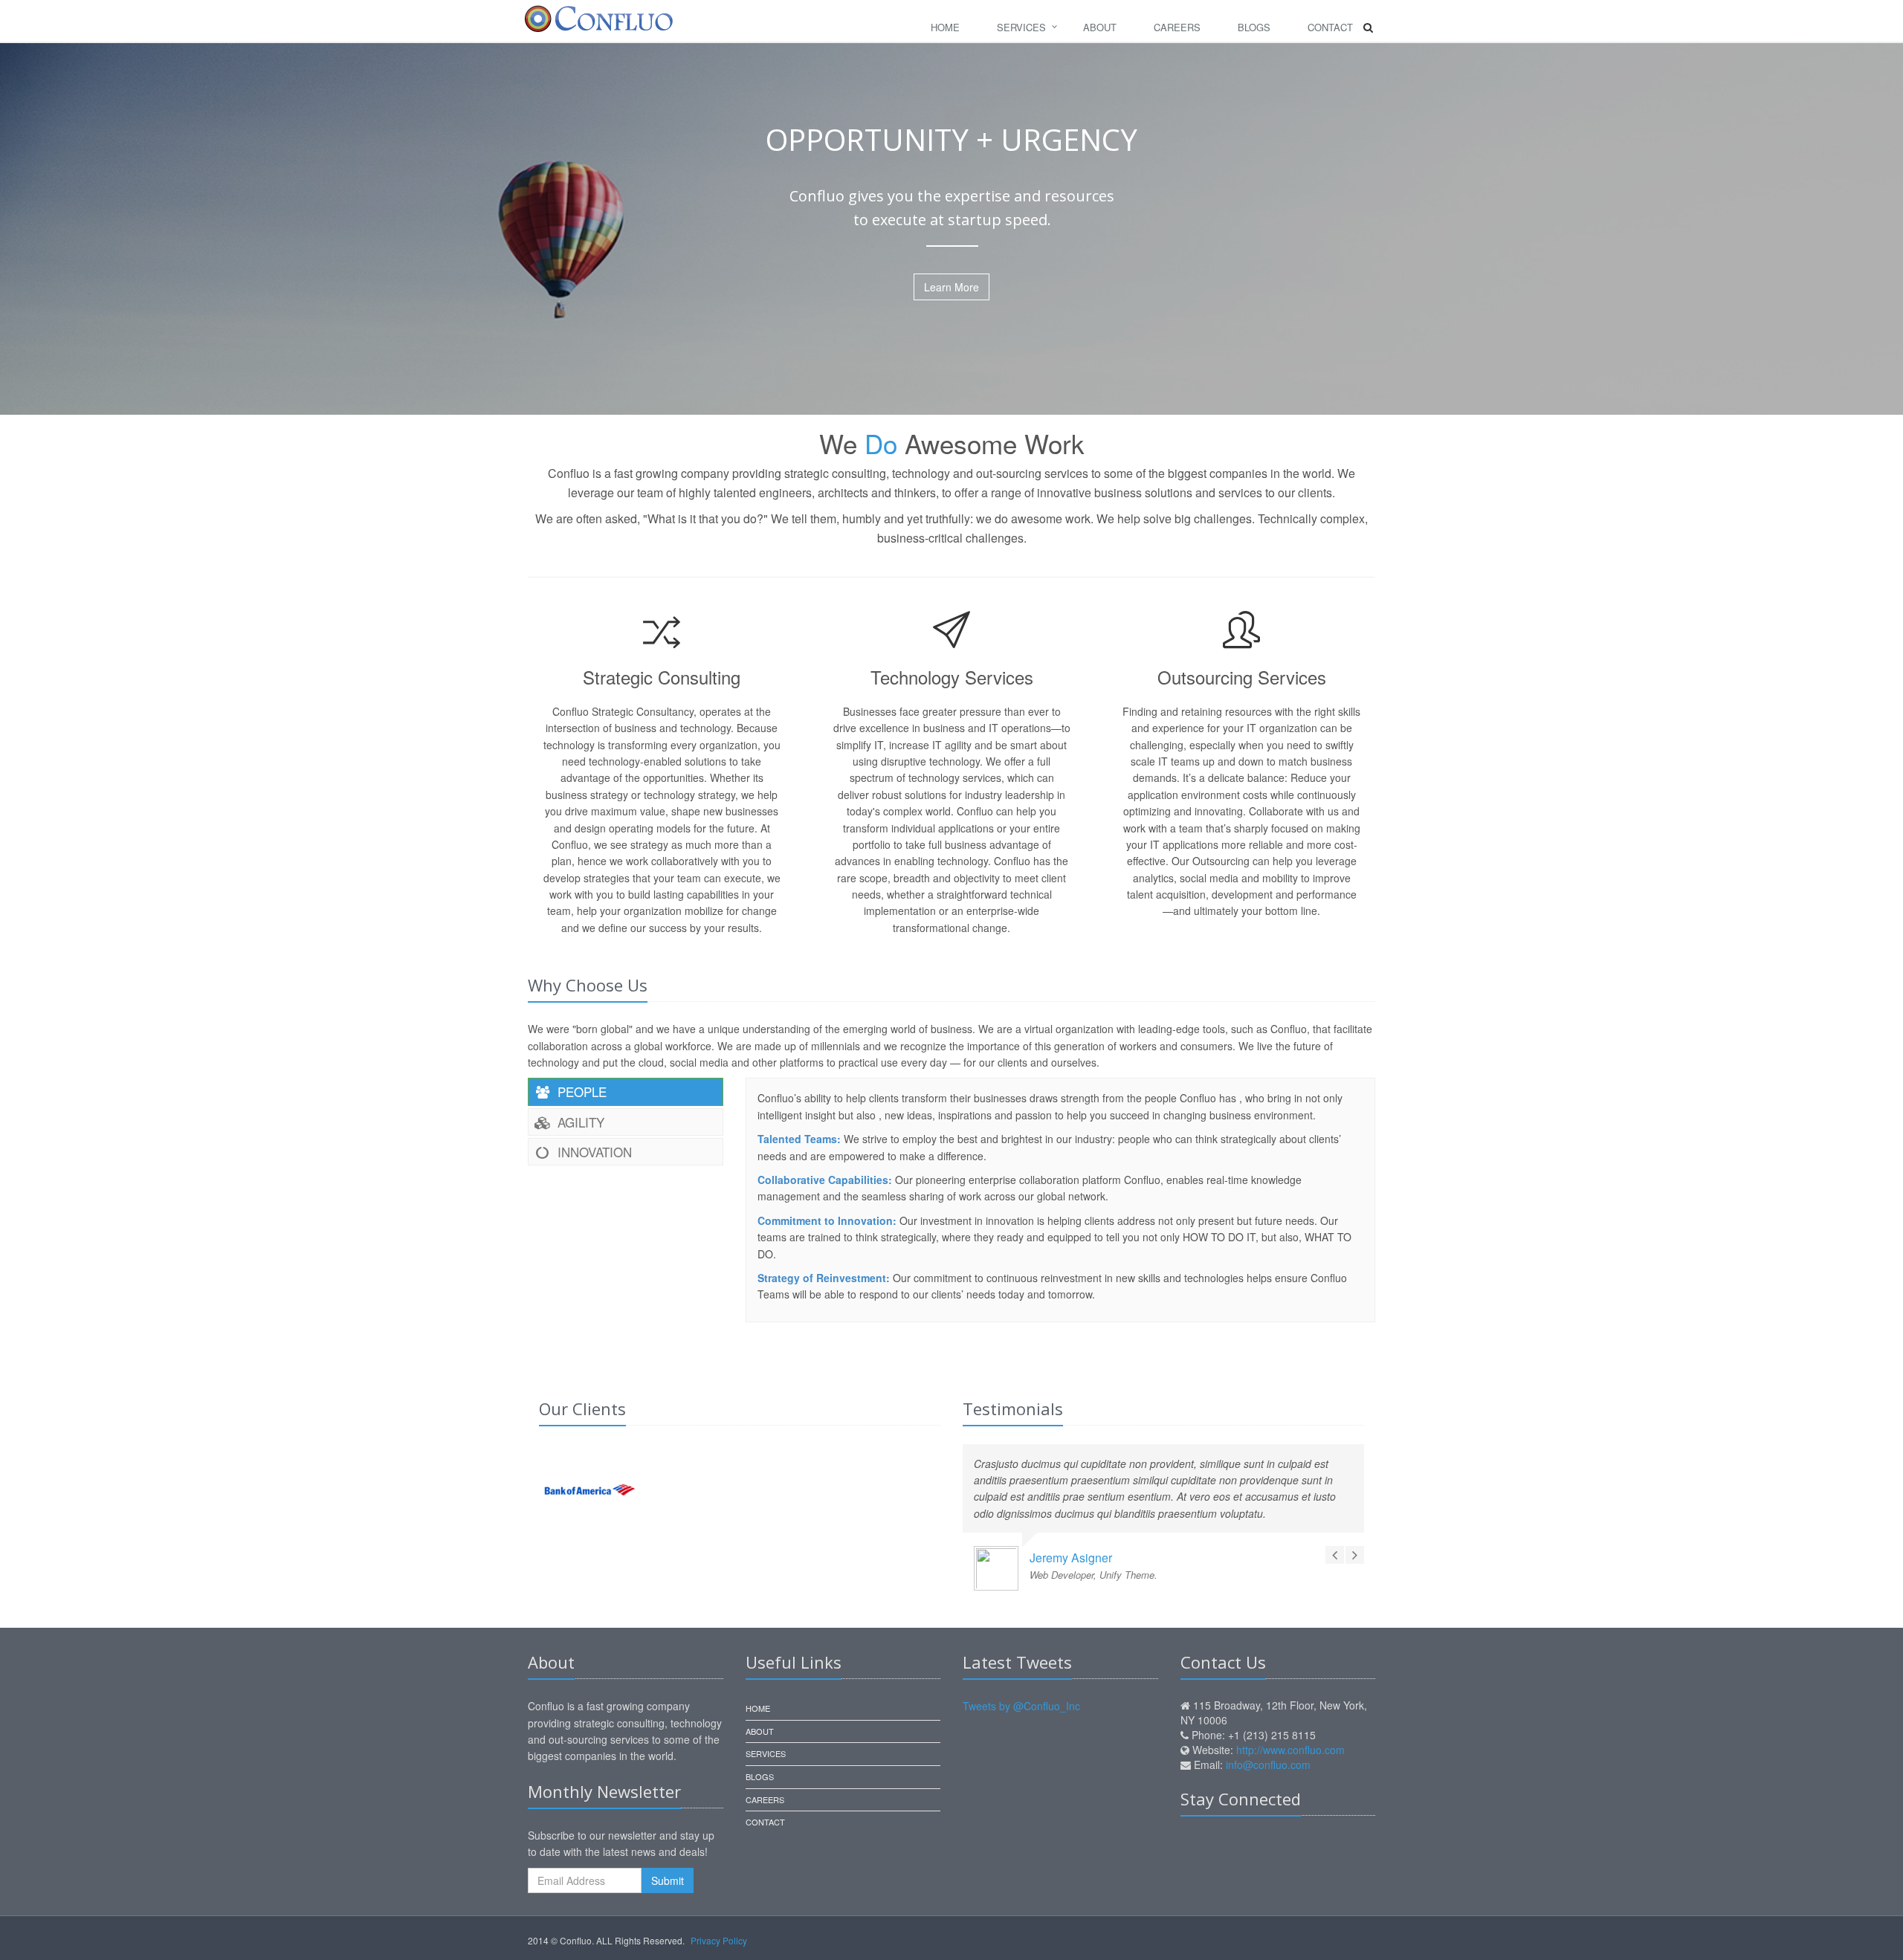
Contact (1330, 27)
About (1100, 27)
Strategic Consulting (662, 677)
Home (945, 27)
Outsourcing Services (1242, 677)
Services (1021, 27)
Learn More (951, 287)
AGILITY (579, 1122)
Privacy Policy (719, 1940)
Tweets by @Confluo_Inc (1021, 1706)
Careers (1177, 27)
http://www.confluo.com (1290, 1750)
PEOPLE (580, 1091)
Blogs (1254, 27)
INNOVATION (593, 1152)
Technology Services (952, 677)
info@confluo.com (1268, 1765)
